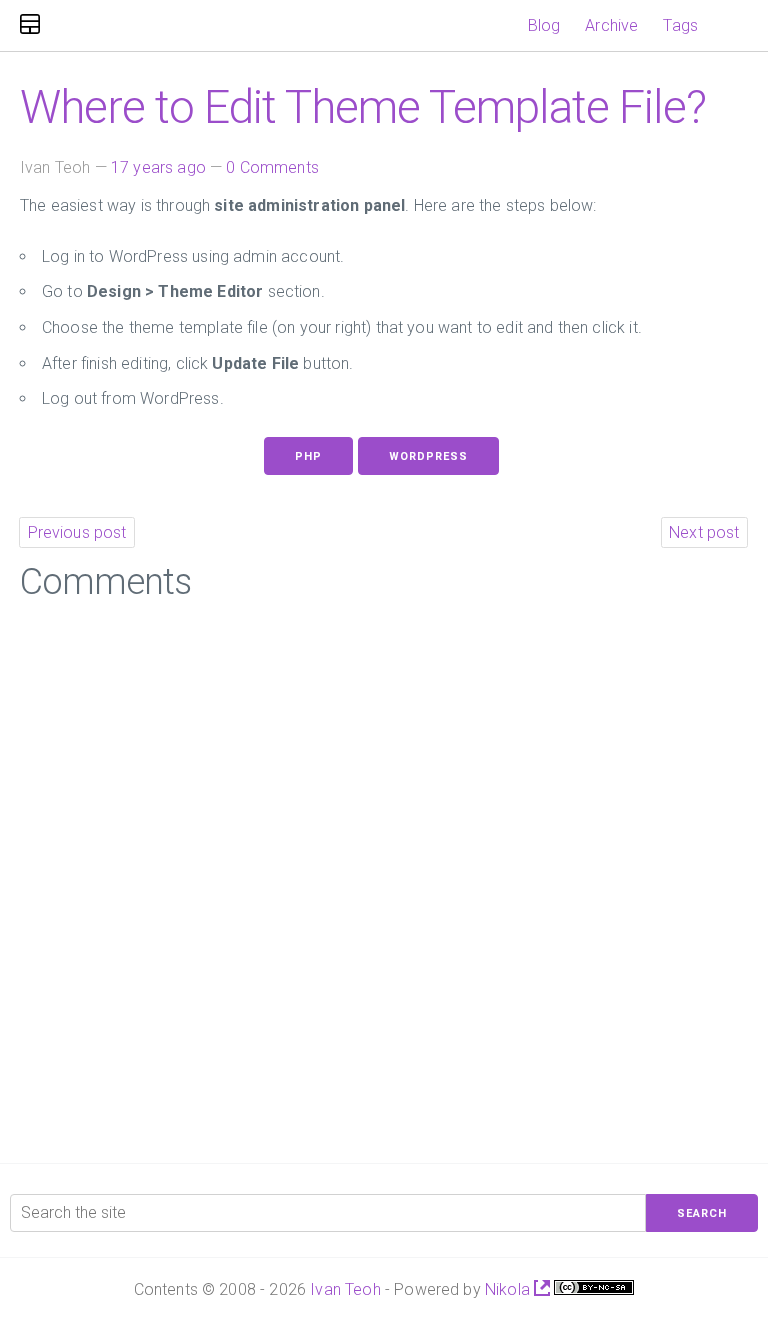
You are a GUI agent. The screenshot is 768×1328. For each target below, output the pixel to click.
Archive (611, 25)
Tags (680, 25)
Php (308, 456)
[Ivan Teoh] (30, 25)
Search (702, 1213)
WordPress (428, 456)
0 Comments (272, 167)
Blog (544, 25)
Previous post (77, 532)
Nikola (509, 1289)
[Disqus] (384, 875)
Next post (704, 532)
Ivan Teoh (345, 1289)
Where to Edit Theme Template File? (363, 107)
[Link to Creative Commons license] (594, 1289)
